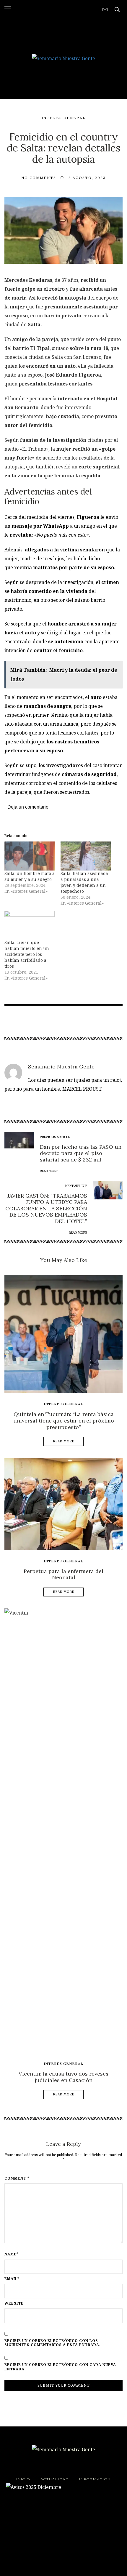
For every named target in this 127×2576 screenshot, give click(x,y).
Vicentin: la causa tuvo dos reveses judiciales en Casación (63, 2077)
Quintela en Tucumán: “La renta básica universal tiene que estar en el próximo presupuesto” (64, 1420)
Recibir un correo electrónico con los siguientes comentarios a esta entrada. (53, 2343)
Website (14, 2303)
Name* (12, 2254)
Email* (12, 2279)
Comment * (17, 2178)
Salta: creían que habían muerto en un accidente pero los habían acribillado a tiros (27, 954)
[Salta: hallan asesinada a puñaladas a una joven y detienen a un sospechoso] (86, 856)
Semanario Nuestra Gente (61, 1067)
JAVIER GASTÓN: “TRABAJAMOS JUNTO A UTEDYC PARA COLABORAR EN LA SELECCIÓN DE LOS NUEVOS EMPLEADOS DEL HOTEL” (46, 1208)
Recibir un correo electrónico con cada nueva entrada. (60, 2367)
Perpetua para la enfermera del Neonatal (63, 1574)
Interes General (64, 118)
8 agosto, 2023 (87, 178)
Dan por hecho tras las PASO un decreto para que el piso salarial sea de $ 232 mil (81, 1153)
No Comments (39, 178)
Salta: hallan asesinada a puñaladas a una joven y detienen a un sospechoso (84, 882)
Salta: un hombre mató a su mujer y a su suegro (30, 876)
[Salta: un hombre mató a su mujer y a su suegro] (30, 856)
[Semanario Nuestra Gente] (63, 58)
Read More (64, 1441)
